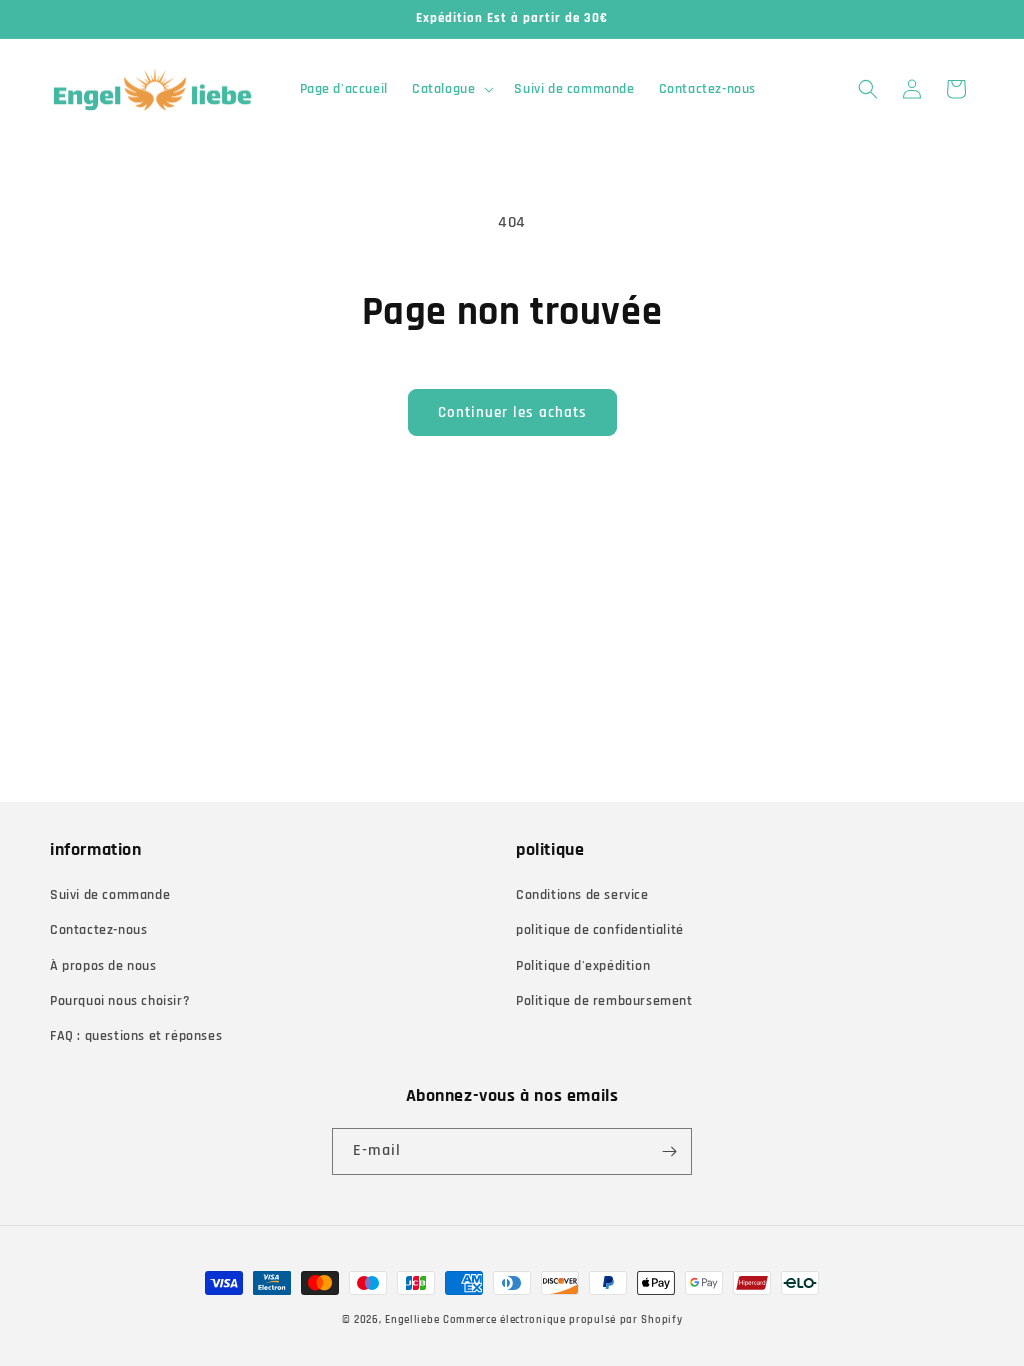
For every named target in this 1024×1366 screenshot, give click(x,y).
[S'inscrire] (669, 1151)
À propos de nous (103, 966)
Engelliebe (412, 1320)
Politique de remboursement (604, 1001)
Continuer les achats (512, 412)
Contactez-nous (98, 930)
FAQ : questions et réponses (136, 1036)
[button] (451, 89)
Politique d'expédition (583, 966)
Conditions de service (582, 895)
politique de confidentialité (600, 930)
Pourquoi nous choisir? (120, 1001)
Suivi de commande (110, 895)
